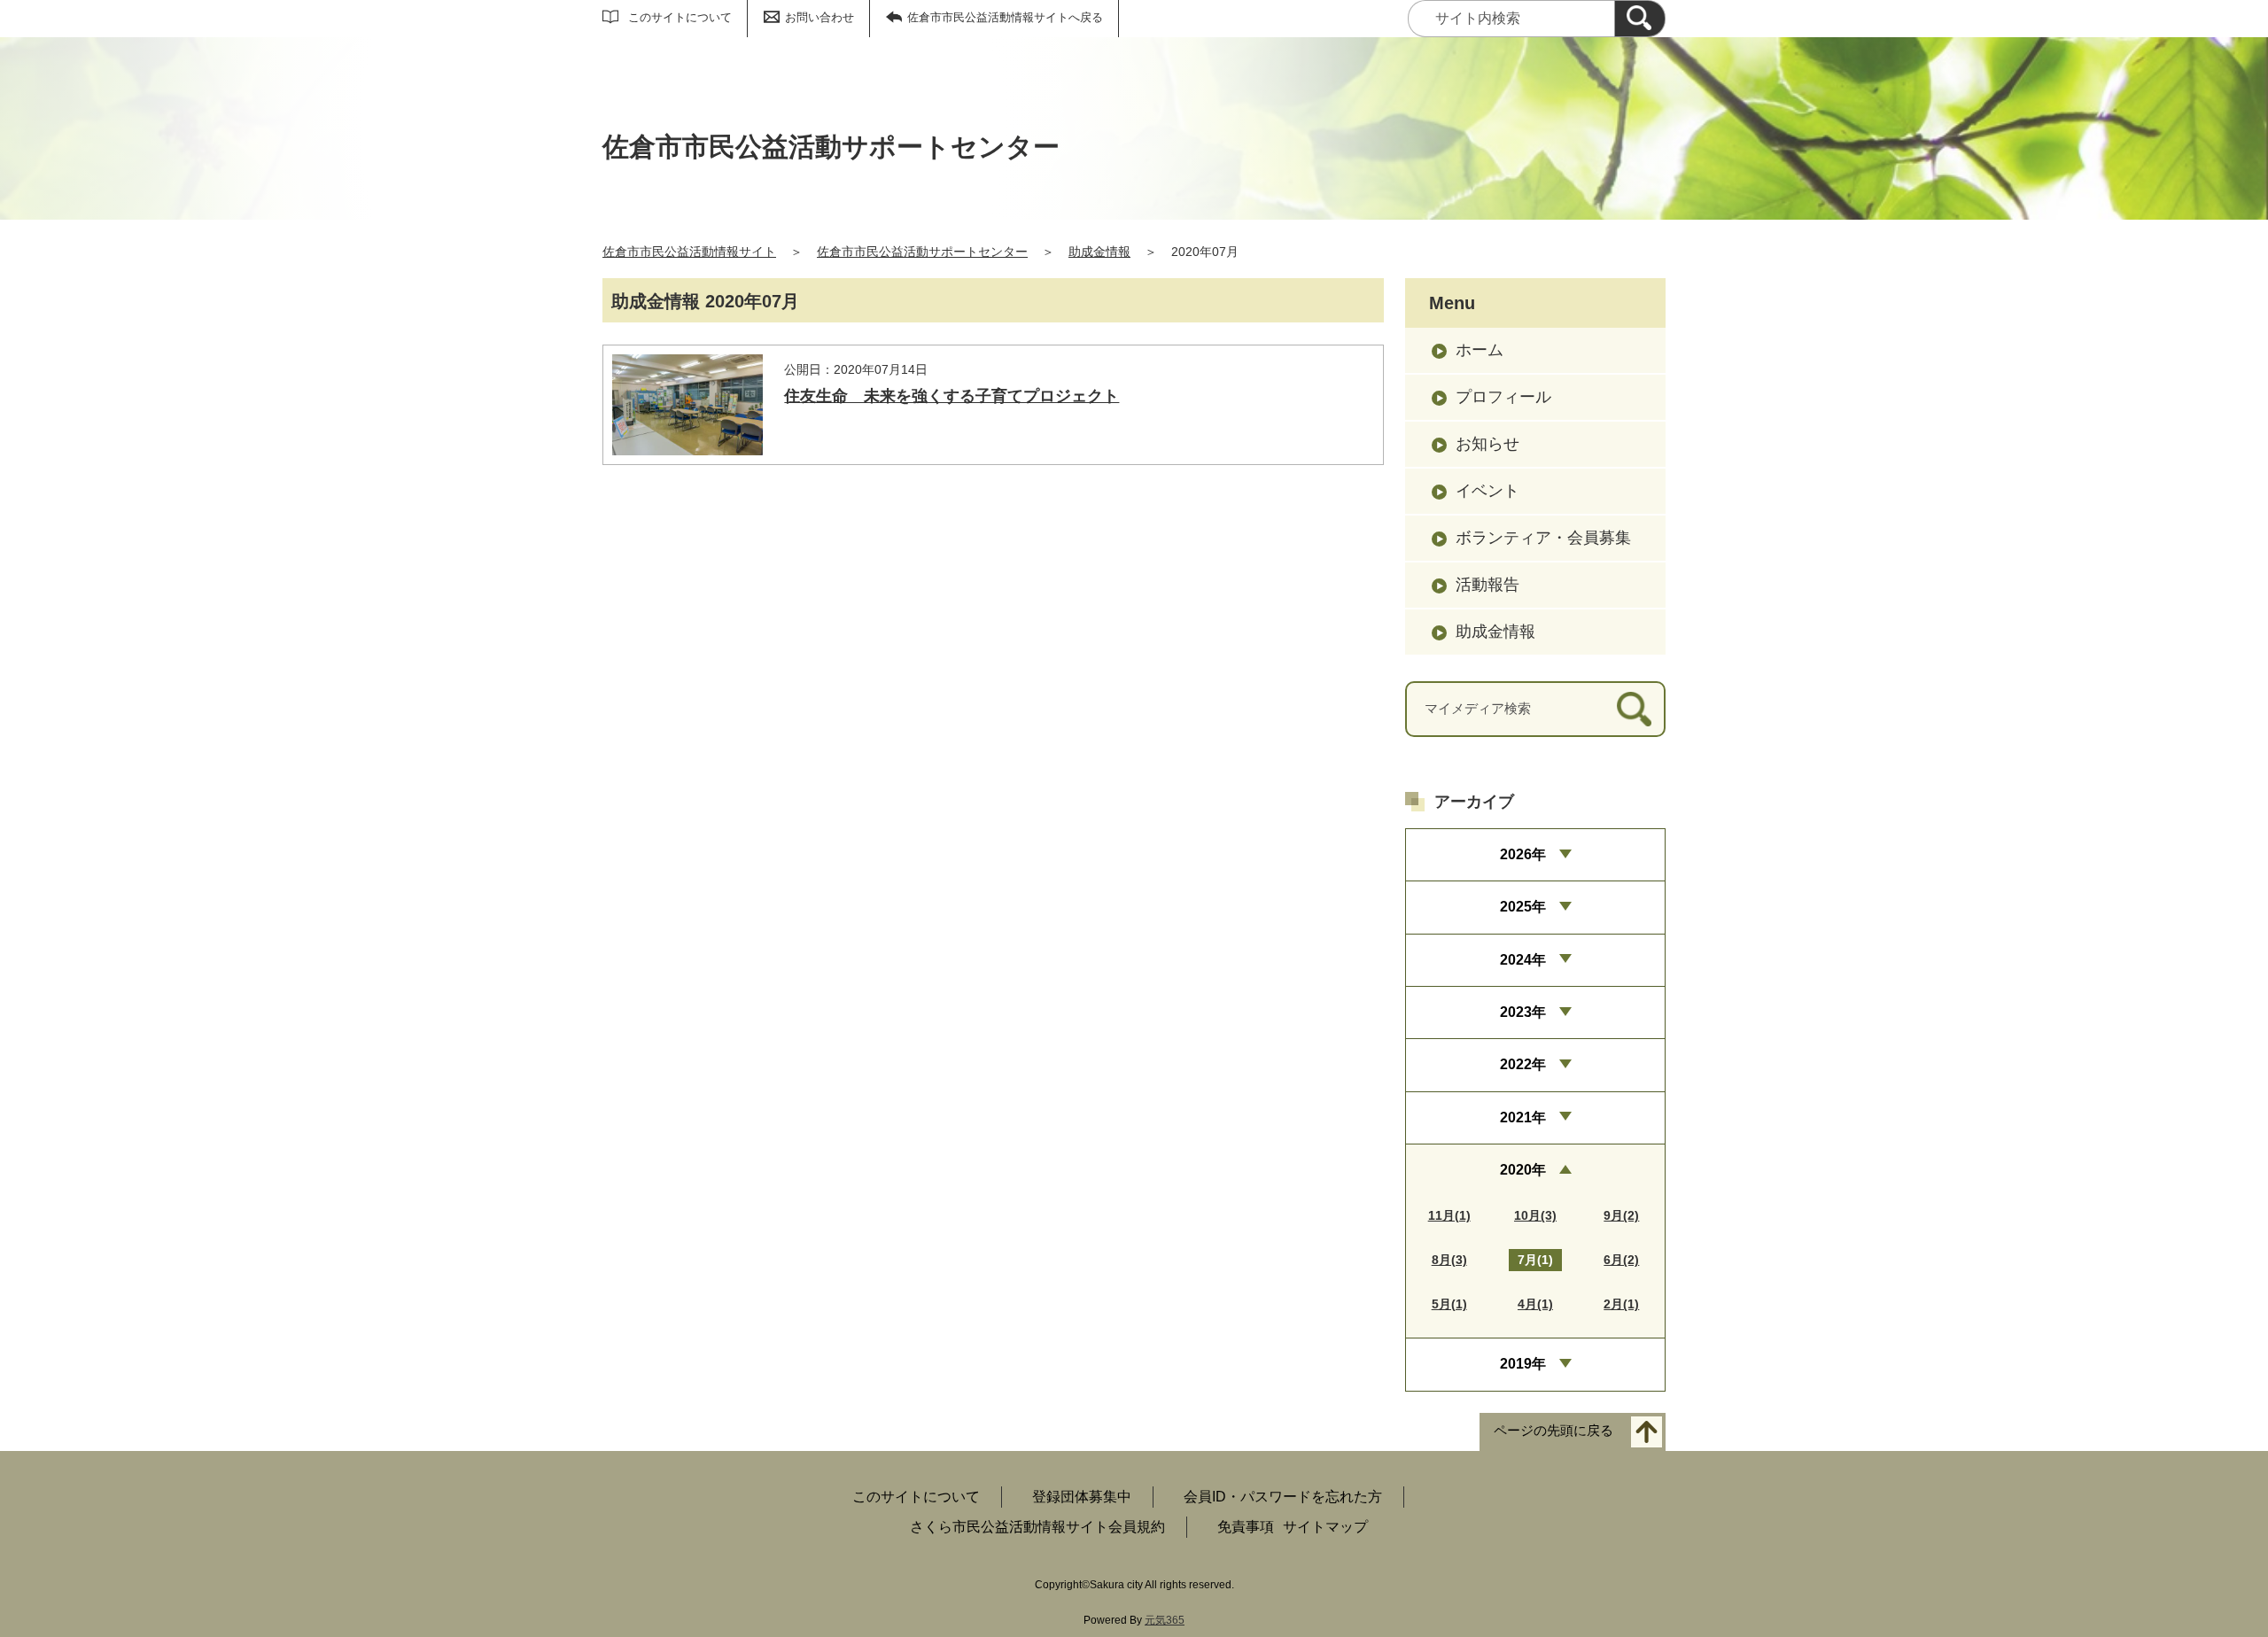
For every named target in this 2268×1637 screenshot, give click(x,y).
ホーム (1480, 350)
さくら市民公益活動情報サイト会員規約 (1037, 1527)
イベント (1487, 491)
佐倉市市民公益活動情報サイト (689, 252)
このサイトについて (680, 17)
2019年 (1523, 1364)
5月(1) (1449, 1304)
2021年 (1523, 1117)
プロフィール (1503, 397)
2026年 (1523, 854)
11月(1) (1449, 1215)
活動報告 (1487, 585)
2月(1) (1621, 1304)
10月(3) (1535, 1215)
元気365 (1165, 1620)
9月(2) (1621, 1215)
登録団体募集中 (1082, 1497)
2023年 (1523, 1012)
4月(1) (1535, 1304)
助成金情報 (1099, 252)
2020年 (1523, 1170)
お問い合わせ (819, 17)
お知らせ (1487, 444)
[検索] (1640, 19)
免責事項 (1246, 1527)
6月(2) (1621, 1260)
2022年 (1523, 1064)
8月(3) (1449, 1260)
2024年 (1523, 960)
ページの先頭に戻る (1553, 1430)
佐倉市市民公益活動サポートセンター (922, 252)
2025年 (1523, 907)
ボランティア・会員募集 (1543, 538)
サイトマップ (1325, 1527)
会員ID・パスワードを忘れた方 (1283, 1497)
